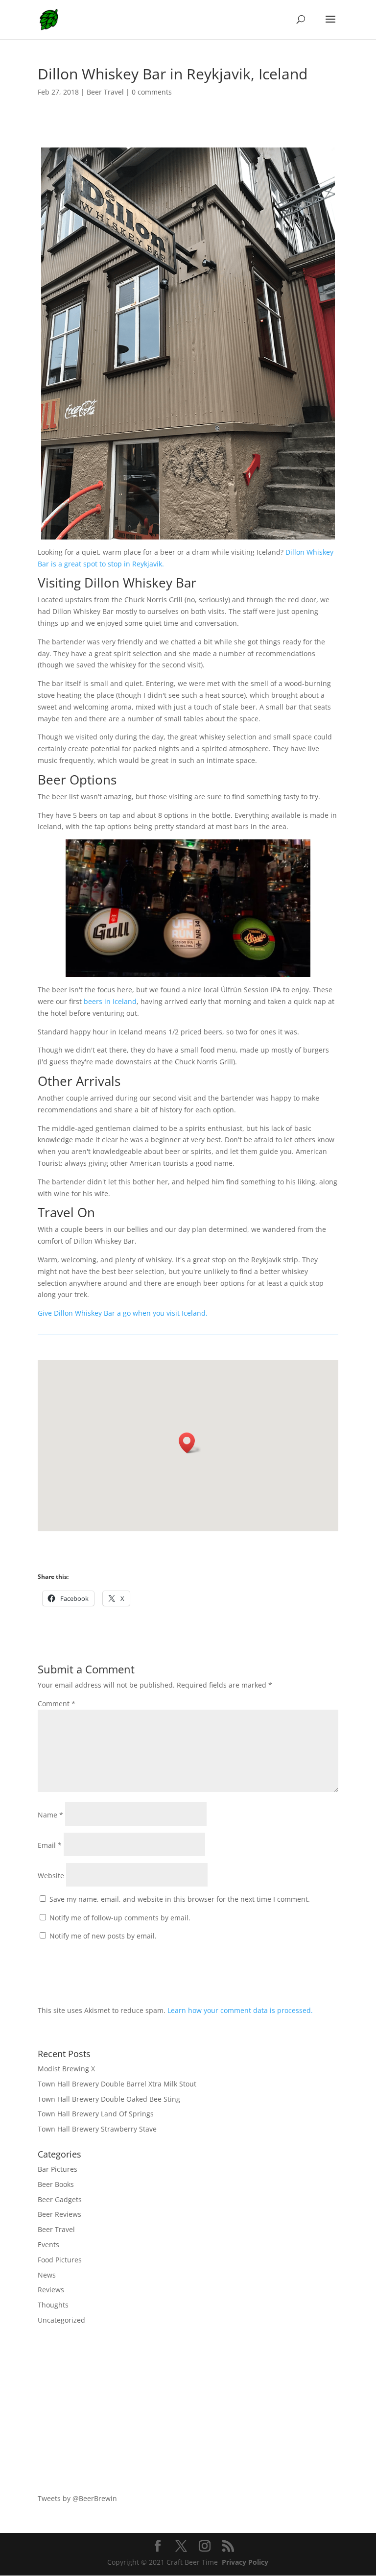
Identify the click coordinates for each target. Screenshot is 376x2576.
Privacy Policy (245, 2562)
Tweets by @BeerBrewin (77, 2498)
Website (51, 1876)
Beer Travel (105, 92)
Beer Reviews (59, 2214)
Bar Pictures (58, 2169)
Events (48, 2245)
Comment (57, 1704)
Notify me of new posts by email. (103, 1936)
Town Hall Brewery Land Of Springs (96, 2114)
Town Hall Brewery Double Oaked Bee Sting (109, 2099)
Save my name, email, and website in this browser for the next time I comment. (180, 1899)
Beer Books (56, 2184)
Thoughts (53, 2305)
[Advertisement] (188, 2409)
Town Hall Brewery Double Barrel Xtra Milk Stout (117, 2084)
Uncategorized (61, 2320)
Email (50, 1845)
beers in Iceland (110, 1001)
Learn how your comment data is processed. (240, 2010)
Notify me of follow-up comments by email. (120, 1918)
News (47, 2275)
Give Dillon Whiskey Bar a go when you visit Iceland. (123, 1313)
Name (50, 1815)
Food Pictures (60, 2260)
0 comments (152, 92)
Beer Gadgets (60, 2199)
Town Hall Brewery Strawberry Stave (97, 2129)
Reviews (51, 2290)
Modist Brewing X (66, 2069)
